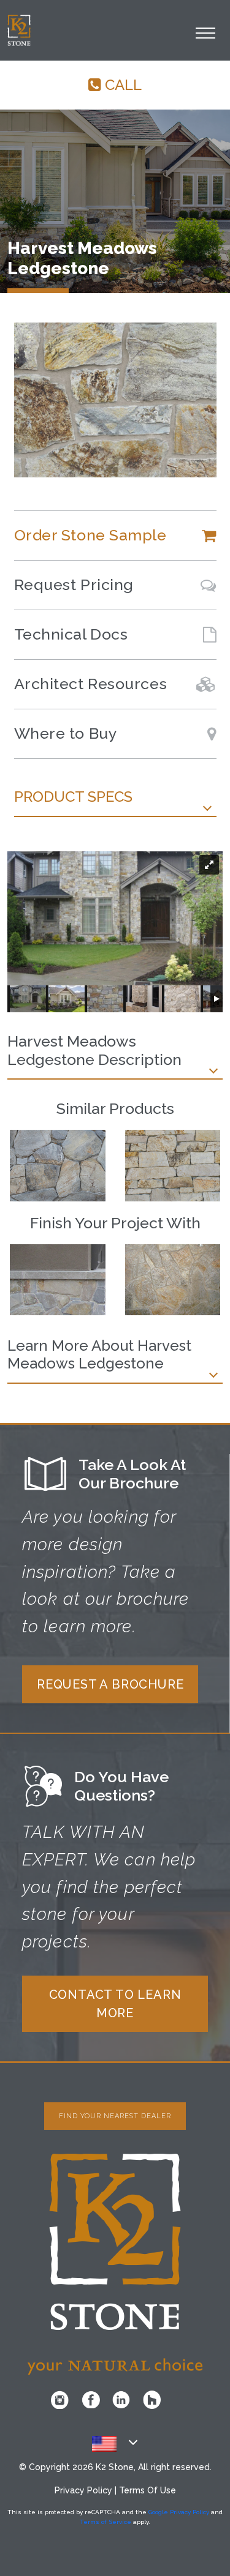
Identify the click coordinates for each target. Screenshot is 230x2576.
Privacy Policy (83, 2490)
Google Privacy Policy (179, 2512)
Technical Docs (71, 634)
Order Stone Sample (90, 535)
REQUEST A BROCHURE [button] (110, 1684)
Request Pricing (74, 584)
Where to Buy (66, 733)
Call (121, 85)
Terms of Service (105, 2522)
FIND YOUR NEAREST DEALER (115, 2116)
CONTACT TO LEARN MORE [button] (115, 2004)
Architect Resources (91, 684)
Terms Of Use (148, 2490)
